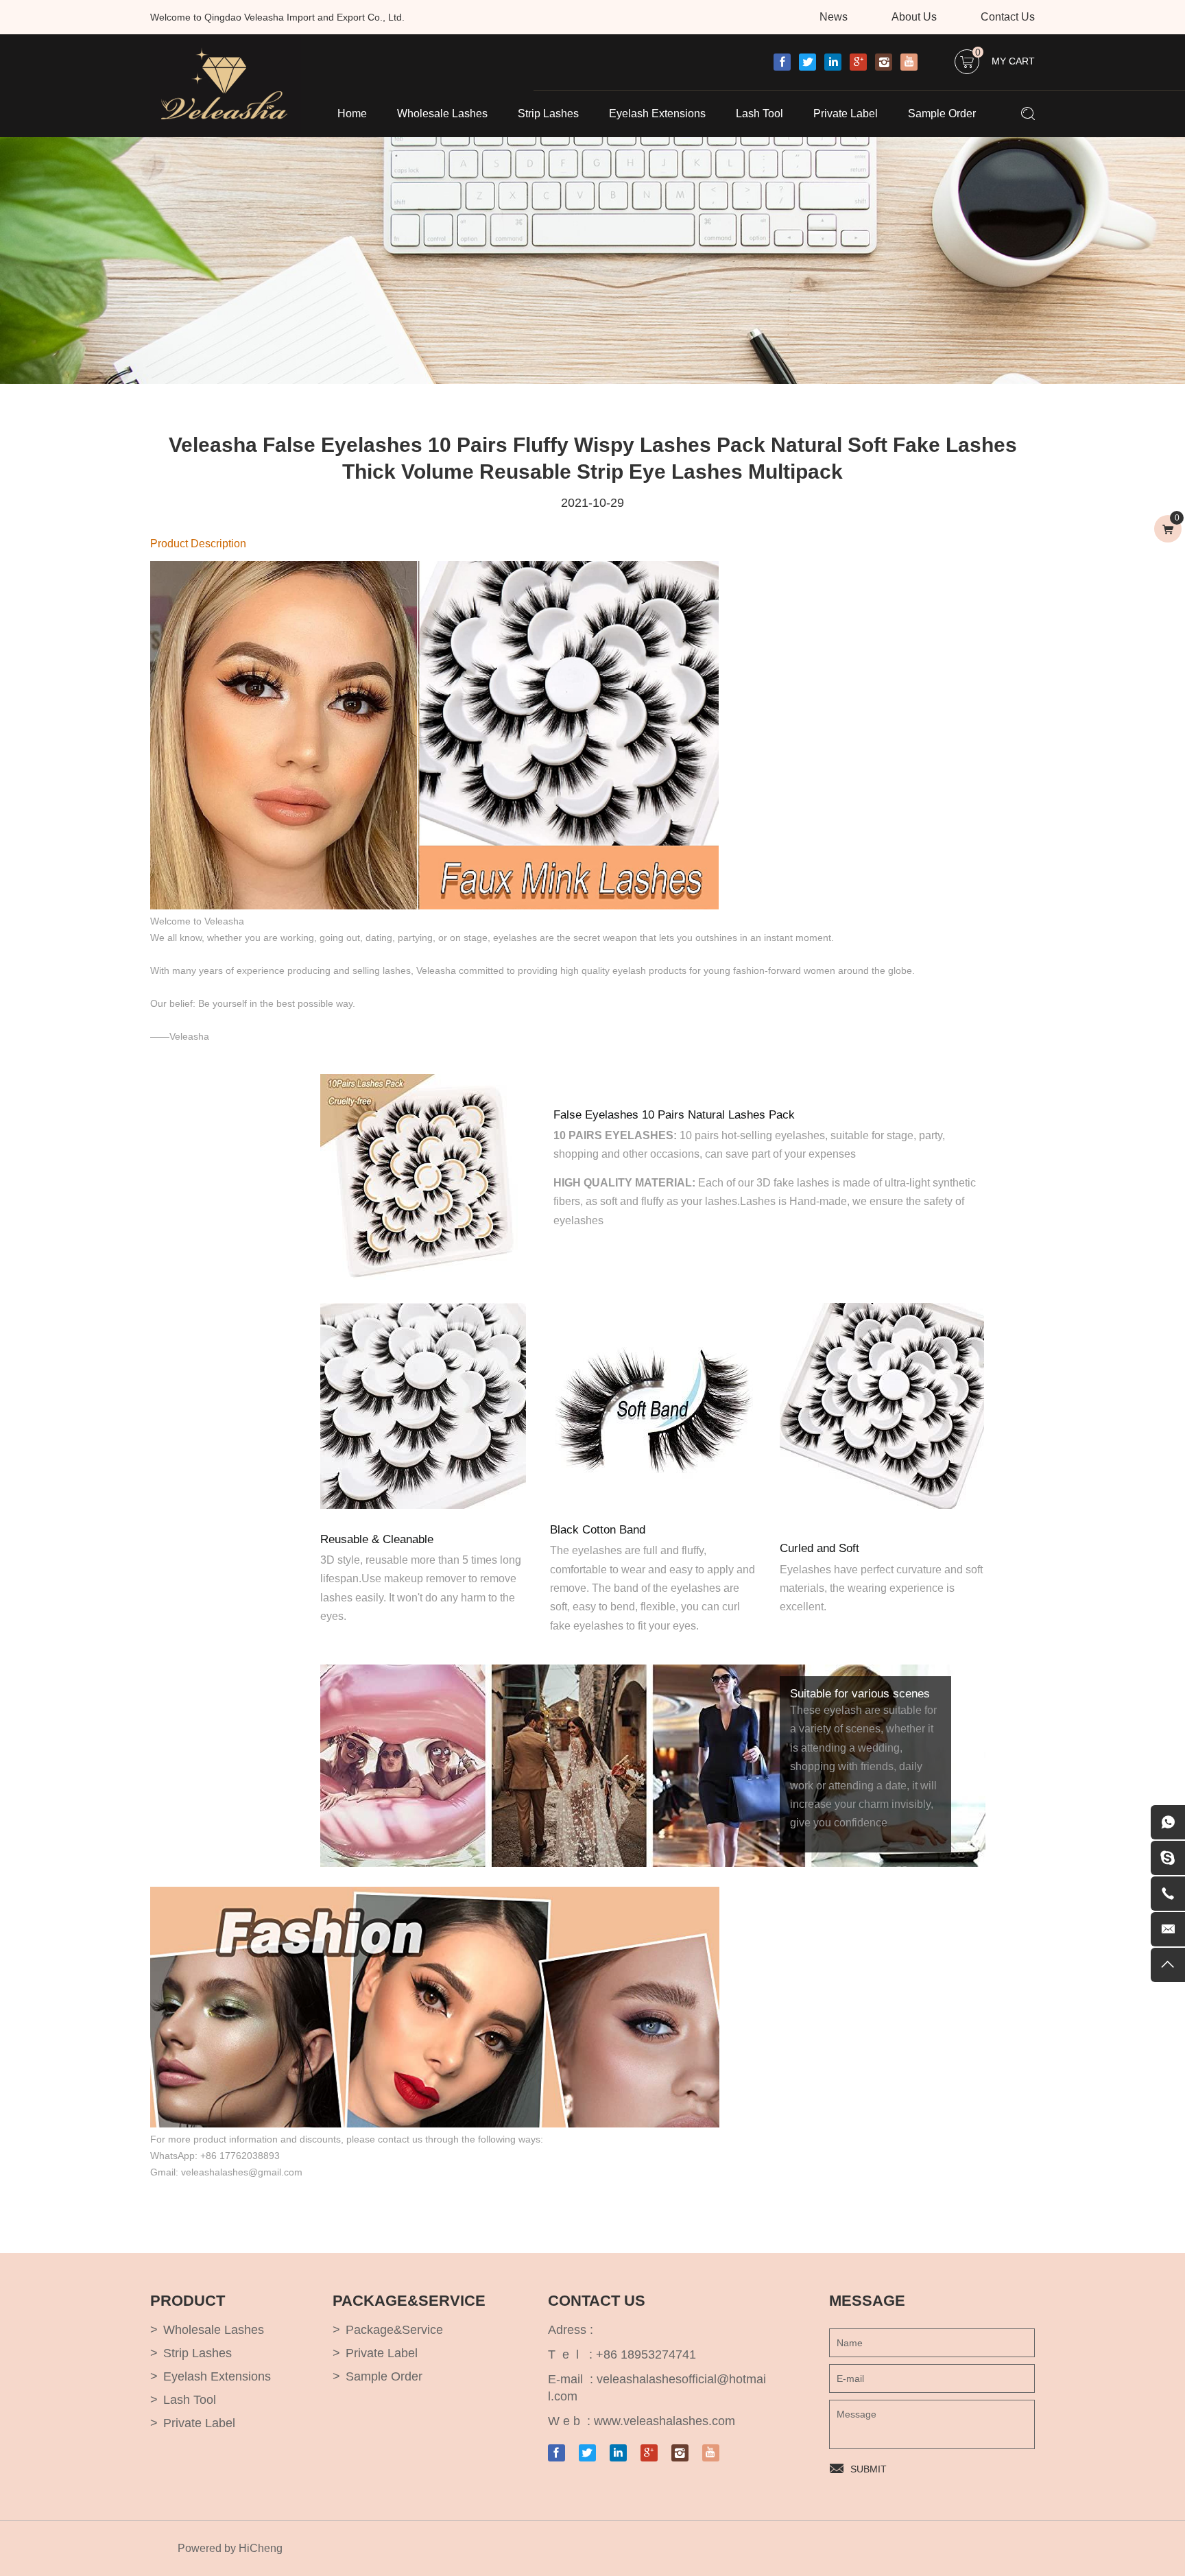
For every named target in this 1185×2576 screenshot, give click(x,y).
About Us (914, 17)
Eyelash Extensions (657, 114)
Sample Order (942, 114)
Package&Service (394, 2330)
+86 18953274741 (646, 2354)
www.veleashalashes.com (665, 2421)
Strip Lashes (548, 114)
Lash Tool (759, 114)
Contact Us (1008, 17)
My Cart (1005, 58)
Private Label (846, 114)
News (834, 17)
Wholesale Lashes (442, 114)
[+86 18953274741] (1168, 1894)
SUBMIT (869, 2469)
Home (352, 114)
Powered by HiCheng (230, 2548)
